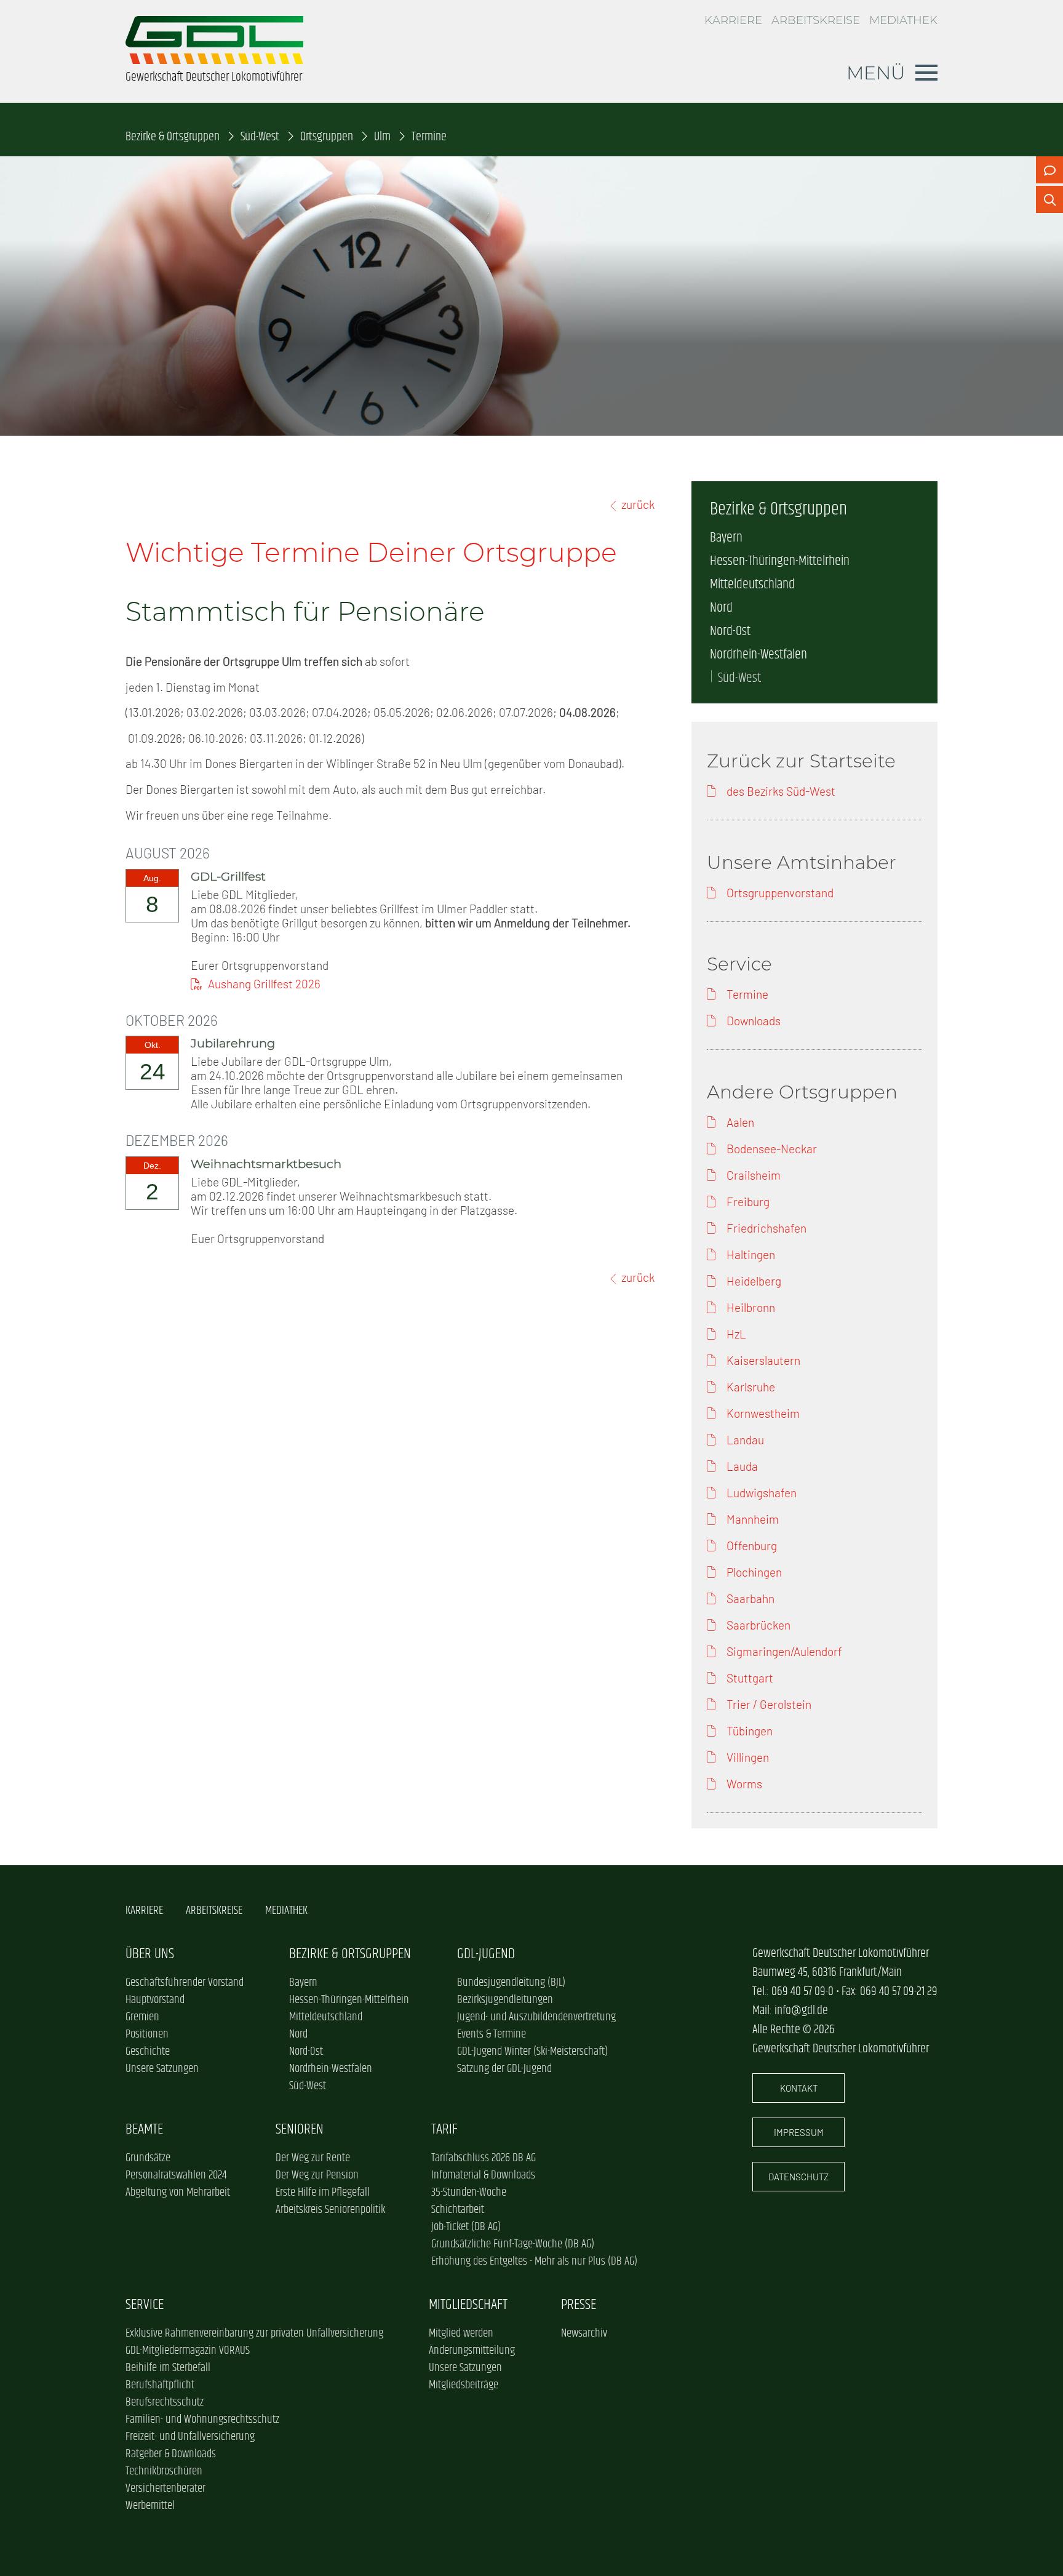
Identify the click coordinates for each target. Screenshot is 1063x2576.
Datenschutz (798, 2177)
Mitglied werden (461, 2334)
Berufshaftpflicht (160, 2385)
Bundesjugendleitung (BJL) (511, 1983)
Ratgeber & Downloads (171, 2454)
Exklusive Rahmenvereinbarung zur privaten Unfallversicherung (254, 2334)
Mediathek (903, 20)
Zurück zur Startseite (801, 761)
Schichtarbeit (458, 2210)
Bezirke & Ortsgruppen (173, 137)
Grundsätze (148, 2158)
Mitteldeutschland (752, 585)
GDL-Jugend (486, 1954)
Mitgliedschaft (468, 2305)
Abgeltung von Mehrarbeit (178, 2193)
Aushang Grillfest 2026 (264, 984)
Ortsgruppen (327, 137)
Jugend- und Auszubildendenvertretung (536, 2017)
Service (145, 2305)
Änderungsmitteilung (472, 2351)
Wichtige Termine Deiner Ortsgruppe (371, 552)
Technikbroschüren (164, 2471)
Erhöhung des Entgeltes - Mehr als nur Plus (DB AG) (534, 2262)
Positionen (147, 2034)
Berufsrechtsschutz (165, 2402)
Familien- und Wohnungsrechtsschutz (202, 2420)
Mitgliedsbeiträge (464, 2385)
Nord (721, 608)
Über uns (150, 1954)
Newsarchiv (584, 2334)
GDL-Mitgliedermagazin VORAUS (188, 2351)
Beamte (144, 2130)
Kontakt (799, 2088)
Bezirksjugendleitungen (505, 2000)
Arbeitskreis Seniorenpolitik (330, 2210)
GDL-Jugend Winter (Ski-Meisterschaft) (532, 2052)
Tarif (444, 2130)
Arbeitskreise (816, 20)
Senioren (300, 2130)
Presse (579, 2305)
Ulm (382, 137)
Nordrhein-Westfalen (758, 655)
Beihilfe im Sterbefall (168, 2368)
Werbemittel (150, 2506)
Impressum (799, 2132)
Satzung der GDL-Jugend (504, 2069)
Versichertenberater (165, 2489)
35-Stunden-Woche (469, 2193)
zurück (638, 504)
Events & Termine (492, 2034)
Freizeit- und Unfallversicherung (190, 2437)
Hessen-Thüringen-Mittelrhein (780, 561)
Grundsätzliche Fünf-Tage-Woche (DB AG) (513, 2244)
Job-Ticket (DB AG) (466, 2227)
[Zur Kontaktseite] (1049, 170)
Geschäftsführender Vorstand (185, 1983)
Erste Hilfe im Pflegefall (323, 2193)
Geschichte (148, 2052)
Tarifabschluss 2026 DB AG (484, 2158)
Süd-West (260, 137)
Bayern (726, 538)
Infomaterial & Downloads (483, 2175)
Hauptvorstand (155, 2000)
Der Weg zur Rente (313, 2158)
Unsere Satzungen (162, 2069)
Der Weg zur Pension (317, 2175)
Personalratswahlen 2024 (176, 2175)
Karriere (733, 20)
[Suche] (1049, 199)
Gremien (142, 2017)
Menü (876, 73)
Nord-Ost (730, 631)
